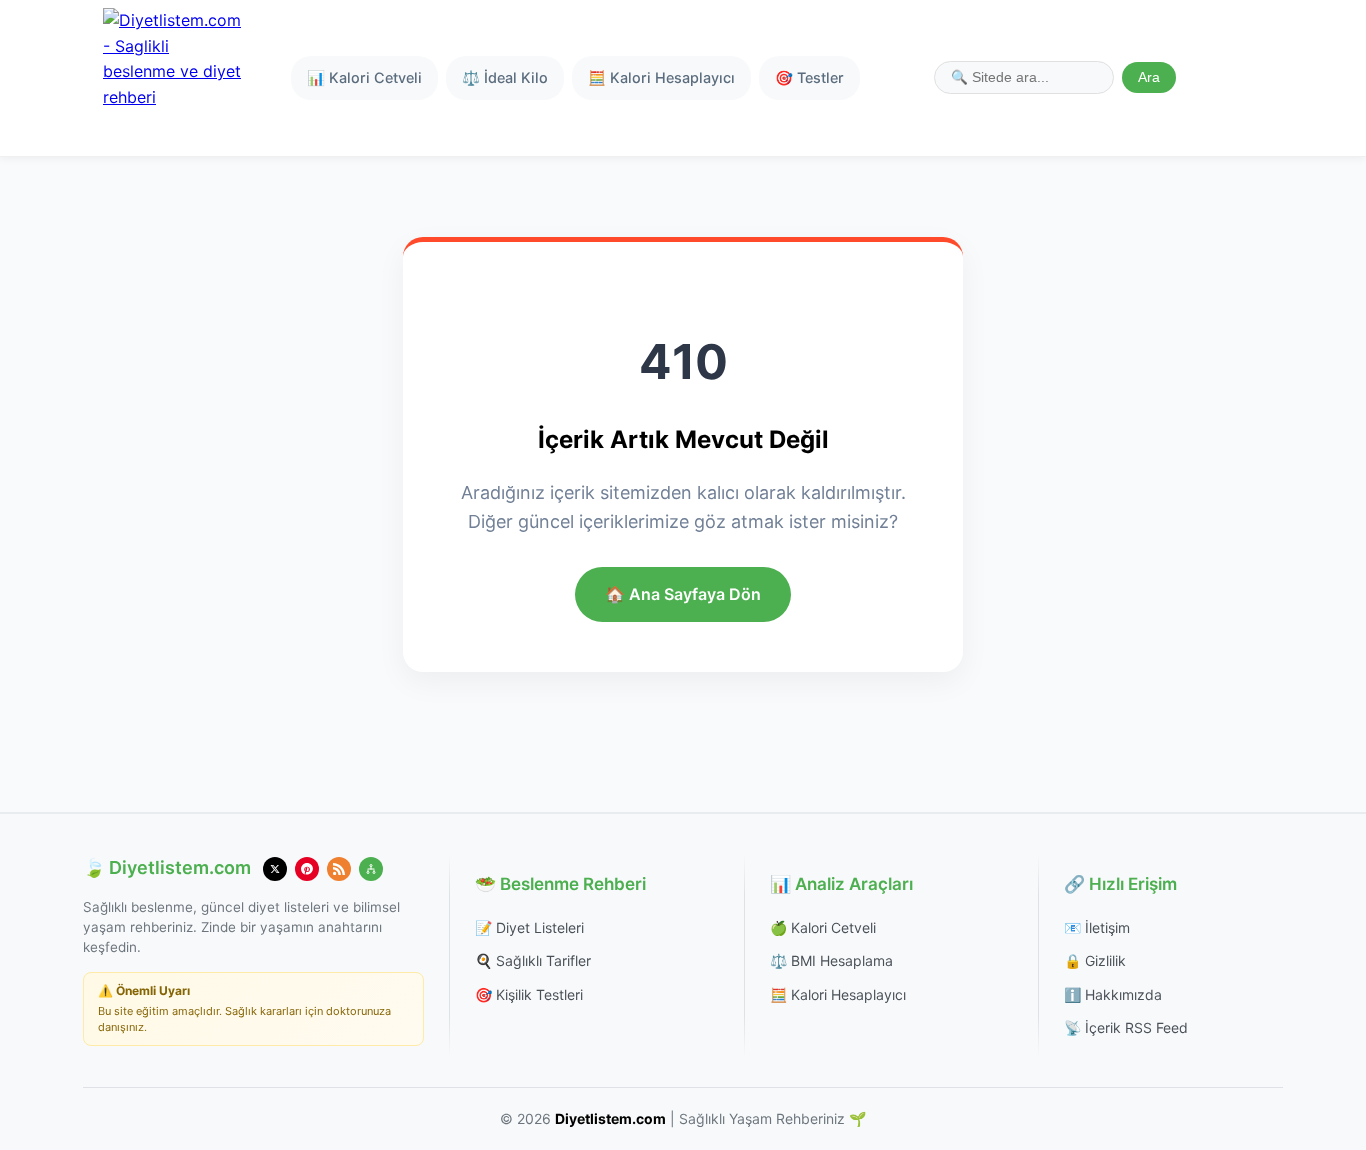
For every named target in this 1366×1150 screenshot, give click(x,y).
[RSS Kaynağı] (339, 869)
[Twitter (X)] (275, 869)
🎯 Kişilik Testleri (529, 994)
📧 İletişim (1097, 927)
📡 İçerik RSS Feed (1126, 1027)
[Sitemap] (371, 869)
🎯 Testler (809, 77)
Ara (1149, 77)
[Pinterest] (307, 869)
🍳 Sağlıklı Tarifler (533, 960)
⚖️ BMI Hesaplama (831, 960)
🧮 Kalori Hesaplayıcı (661, 77)
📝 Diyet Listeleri (529, 927)
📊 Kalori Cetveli (364, 77)
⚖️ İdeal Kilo (505, 77)
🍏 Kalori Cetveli (823, 927)
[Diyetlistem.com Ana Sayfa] (173, 78)
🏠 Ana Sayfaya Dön (683, 594)
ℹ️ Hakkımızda (1113, 994)
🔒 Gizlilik (1095, 960)
